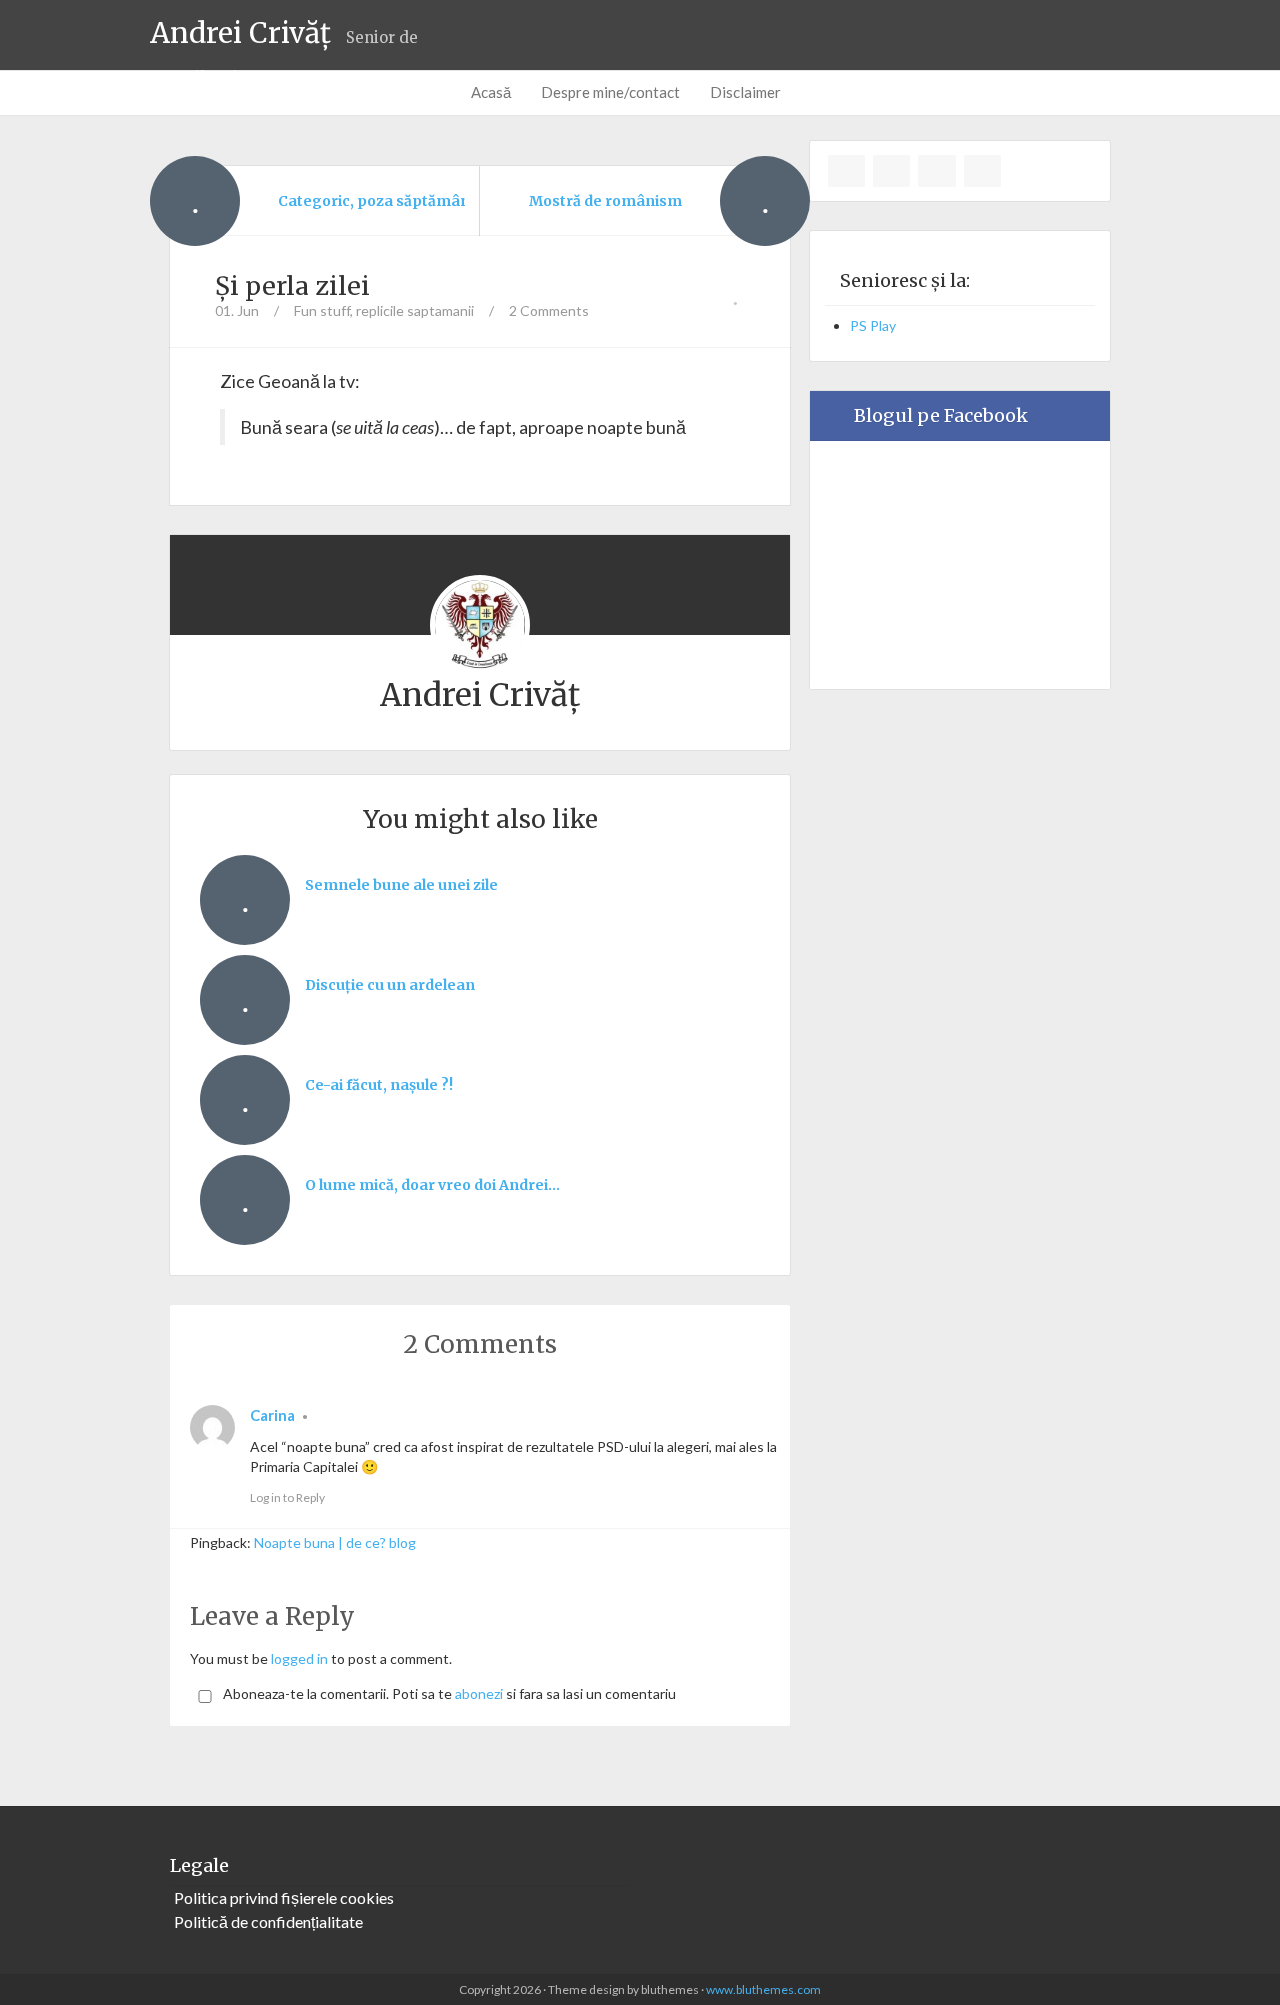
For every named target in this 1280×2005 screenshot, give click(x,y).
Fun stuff (322, 310)
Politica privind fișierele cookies (284, 1897)
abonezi (479, 1693)
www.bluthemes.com (763, 1989)
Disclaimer (745, 92)
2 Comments (549, 310)
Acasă (491, 92)
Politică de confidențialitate (268, 1921)
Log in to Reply (287, 1497)
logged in (299, 1658)
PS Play (873, 325)
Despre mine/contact (610, 92)
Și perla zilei (292, 286)
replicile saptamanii (415, 310)
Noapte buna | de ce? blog (335, 1542)
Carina (272, 1415)
